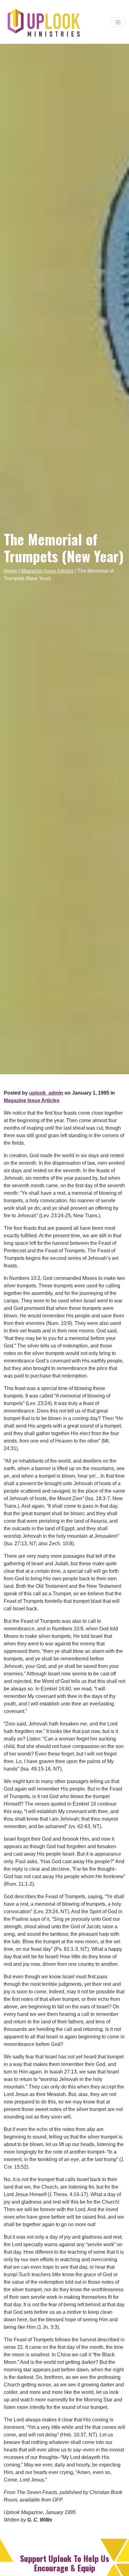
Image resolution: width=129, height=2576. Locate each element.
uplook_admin (46, 1093)
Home (10, 571)
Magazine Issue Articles (47, 571)
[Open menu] (118, 22)
